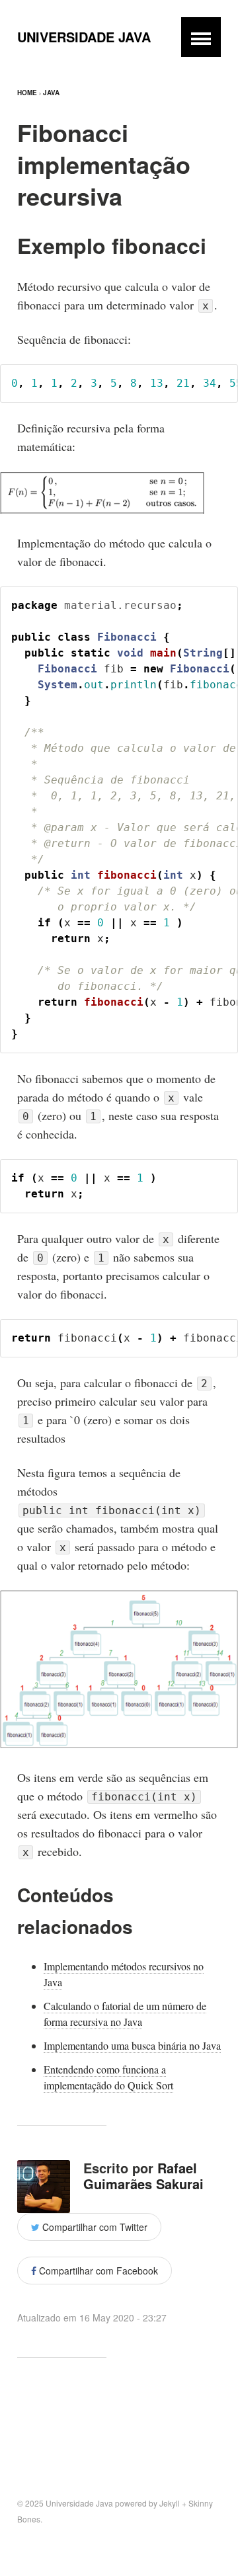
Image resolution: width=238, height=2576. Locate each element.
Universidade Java (84, 37)
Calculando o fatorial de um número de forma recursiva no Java (125, 2014)
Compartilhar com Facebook (97, 2271)
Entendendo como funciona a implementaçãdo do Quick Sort (108, 2077)
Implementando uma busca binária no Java (132, 2045)
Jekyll (170, 2503)
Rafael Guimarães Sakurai (143, 2176)
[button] (201, 37)
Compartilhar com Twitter (94, 2227)
